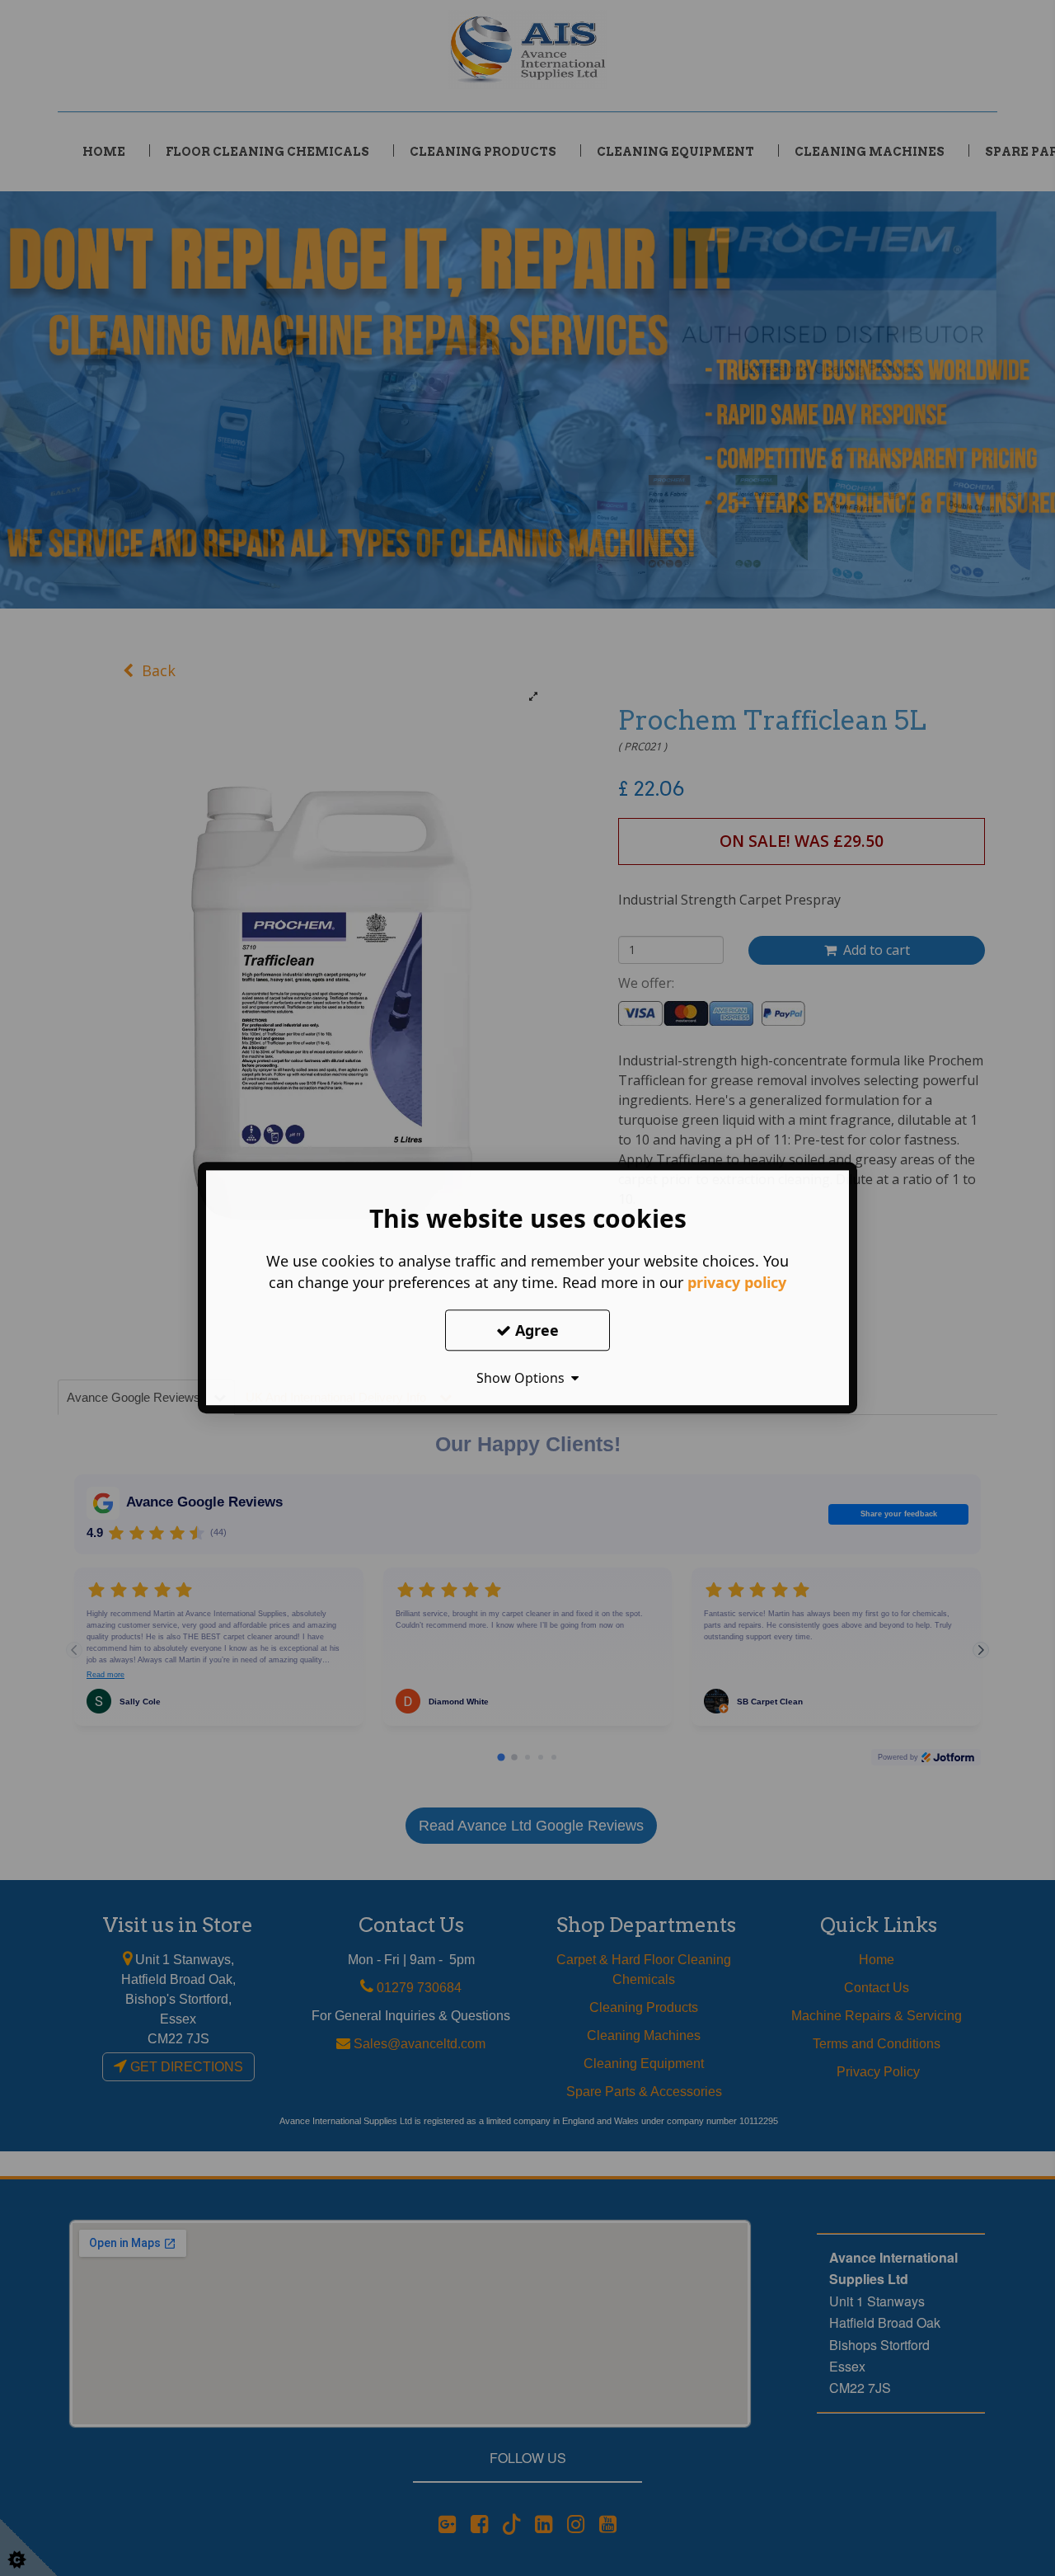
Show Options (524, 1378)
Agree (535, 1330)
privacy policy (737, 1282)
